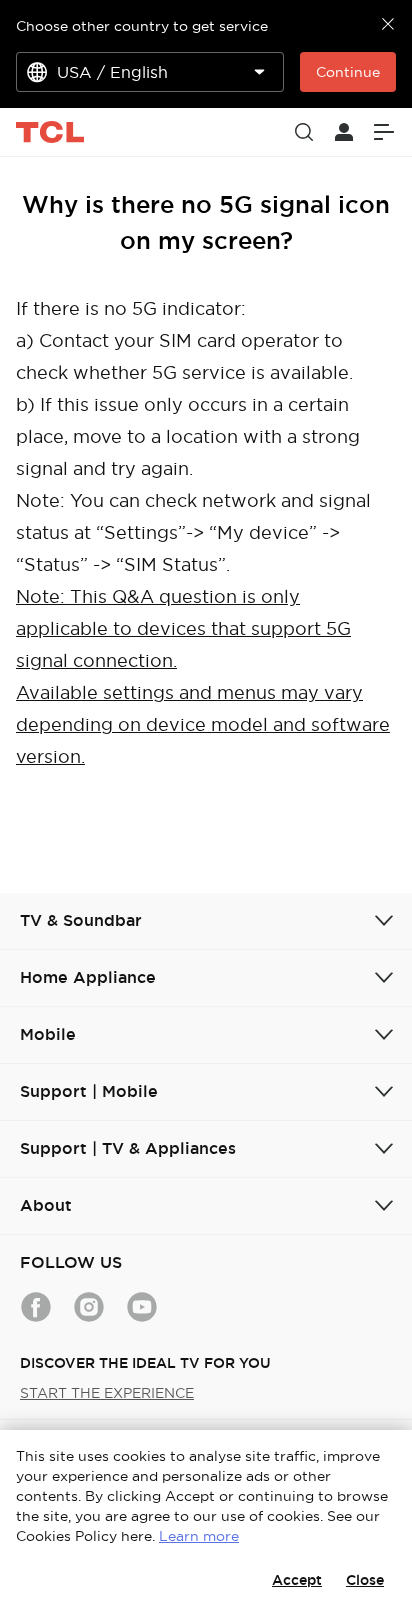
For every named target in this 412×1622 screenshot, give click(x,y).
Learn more (199, 1536)
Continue (348, 72)
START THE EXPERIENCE (107, 1393)
